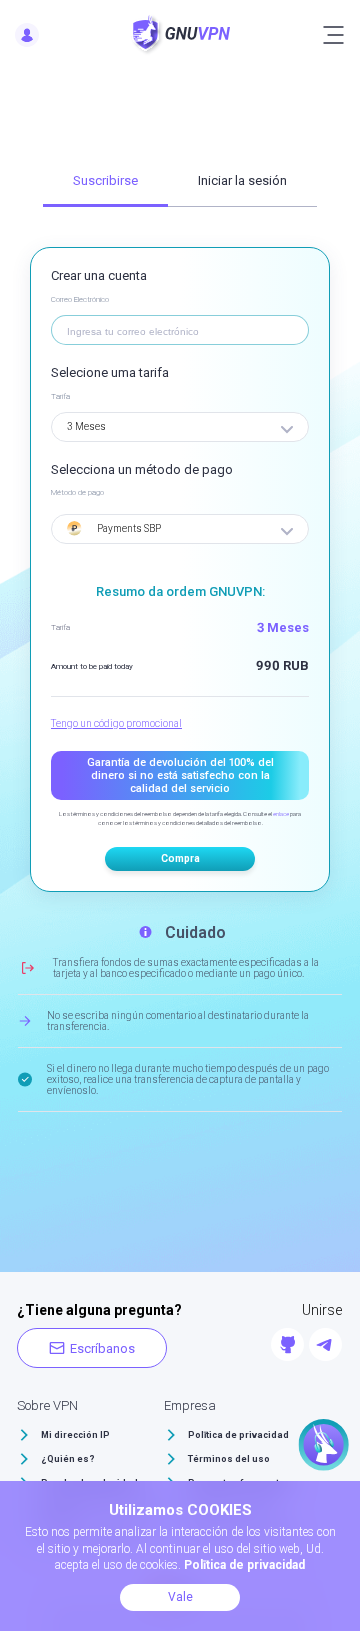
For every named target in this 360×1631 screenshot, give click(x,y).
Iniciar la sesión (242, 180)
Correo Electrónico (80, 299)
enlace (281, 813)
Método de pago (77, 492)
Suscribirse (105, 180)
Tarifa (60, 396)
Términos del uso (229, 1459)
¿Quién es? (68, 1459)
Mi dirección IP (75, 1435)
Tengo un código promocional (116, 723)
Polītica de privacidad (238, 1435)
